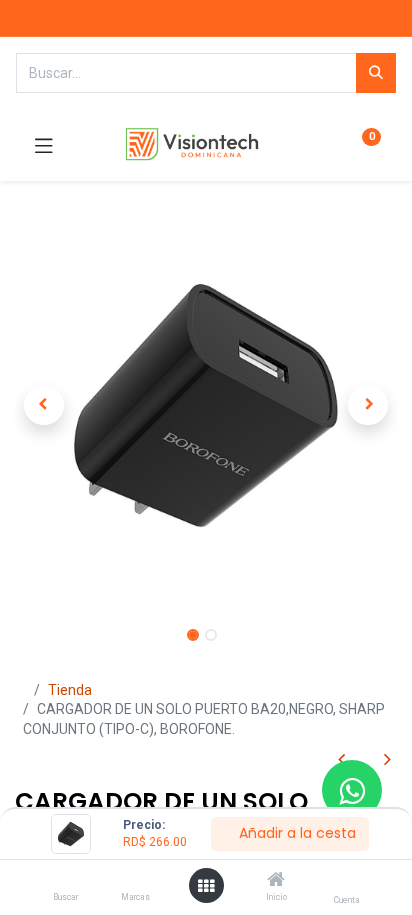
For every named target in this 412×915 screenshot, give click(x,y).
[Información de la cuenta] (346, 880)
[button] (43, 405)
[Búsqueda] (376, 73)
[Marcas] (135, 881)
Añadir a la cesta (295, 833)
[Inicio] (276, 881)
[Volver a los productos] (364, 760)
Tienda (70, 690)
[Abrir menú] (206, 886)
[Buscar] (65, 881)
